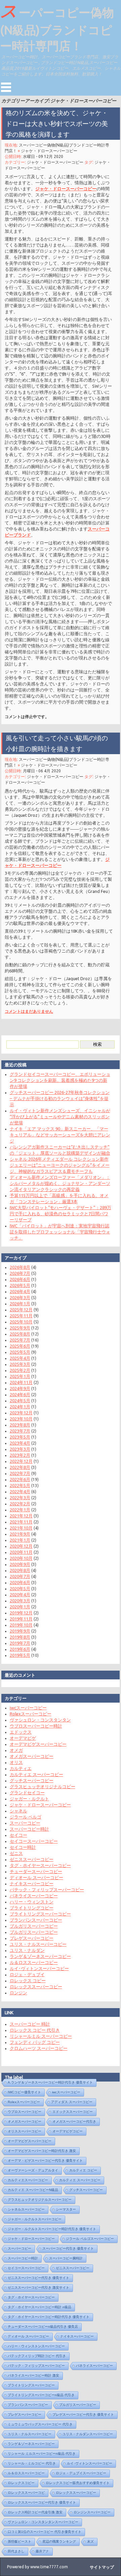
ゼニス (16, 1853)
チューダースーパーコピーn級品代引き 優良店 (43, 2327)
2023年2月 (20, 1455)
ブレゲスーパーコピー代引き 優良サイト (83, 2414)
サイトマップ (102, 2567)
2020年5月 (20, 1588)
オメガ (16, 1750)
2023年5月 (20, 1437)
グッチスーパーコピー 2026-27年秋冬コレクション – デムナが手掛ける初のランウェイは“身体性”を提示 (60, 1098)
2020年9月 (20, 1564)
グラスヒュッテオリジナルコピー (43, 1786)
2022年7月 (20, 1473)
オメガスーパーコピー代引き (74, 2121)
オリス (16, 1762)
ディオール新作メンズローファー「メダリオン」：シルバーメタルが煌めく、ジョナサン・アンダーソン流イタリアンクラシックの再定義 (60, 1183)
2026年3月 (20, 1297)
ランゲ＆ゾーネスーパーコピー (40, 1956)
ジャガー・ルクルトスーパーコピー (35, 2219)
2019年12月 (21, 1613)
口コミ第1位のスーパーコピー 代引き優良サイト (45, 2532)
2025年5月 (20, 1352)
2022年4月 (20, 1491)
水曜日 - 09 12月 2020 (43, 156)
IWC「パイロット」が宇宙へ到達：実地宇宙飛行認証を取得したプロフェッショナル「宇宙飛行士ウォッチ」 (60, 1232)
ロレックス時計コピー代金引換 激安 (35, 2512)
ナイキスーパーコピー (32, 1883)
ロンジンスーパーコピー (92, 2512)
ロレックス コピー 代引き (35, 2030)
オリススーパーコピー (25, 2131)
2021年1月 (20, 1540)
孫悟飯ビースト (19, 2541)
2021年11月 (21, 1522)
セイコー (18, 1835)
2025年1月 (20, 1376)
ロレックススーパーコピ (26, 2493)
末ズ (90, 2541)
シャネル (18, 1811)
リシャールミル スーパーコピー (41, 2036)
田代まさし (16, 2551)
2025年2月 (20, 1370)
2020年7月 (20, 1576)
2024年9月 (20, 1388)
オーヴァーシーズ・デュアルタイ (33, 2170)
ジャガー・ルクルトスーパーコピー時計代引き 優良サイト (52, 2229)
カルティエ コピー (83, 2170)
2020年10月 (21, 1558)
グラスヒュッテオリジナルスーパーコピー (40, 2200)
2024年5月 (20, 1400)
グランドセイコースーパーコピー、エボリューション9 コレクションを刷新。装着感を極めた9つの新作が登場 (60, 1080)
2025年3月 (20, 1364)
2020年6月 (20, 1582)
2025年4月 (20, 1358)
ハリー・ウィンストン (32, 1902)
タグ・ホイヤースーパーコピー (40, 1865)
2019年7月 (20, 1643)
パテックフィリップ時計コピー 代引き (37, 2356)
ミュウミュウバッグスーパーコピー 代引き (40, 2424)
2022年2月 (20, 1504)
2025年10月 (21, 1322)
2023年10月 (21, 1419)
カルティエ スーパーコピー (36, 1774)
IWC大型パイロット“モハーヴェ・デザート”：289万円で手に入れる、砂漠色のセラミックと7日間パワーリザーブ (61, 1214)
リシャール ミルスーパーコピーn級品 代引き (42, 2454)
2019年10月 (21, 1625)
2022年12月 (21, 1461)
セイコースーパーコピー (34, 1841)
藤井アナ (42, 2551)
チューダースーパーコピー (36, 1871)
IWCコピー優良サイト (24, 2092)
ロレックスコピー (21, 2483)
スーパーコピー (25, 1823)
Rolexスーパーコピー (31, 1714)
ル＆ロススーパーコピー (34, 1962)
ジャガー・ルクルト (29, 1799)
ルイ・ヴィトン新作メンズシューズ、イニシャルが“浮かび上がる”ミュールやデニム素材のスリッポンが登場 (60, 1117)
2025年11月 (21, 1316)
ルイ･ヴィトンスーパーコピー (39, 1968)
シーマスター (66, 2209)
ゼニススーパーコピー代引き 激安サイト (38, 2288)
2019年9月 (20, 1631)
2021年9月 (20, 1534)
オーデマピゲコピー (68, 2131)
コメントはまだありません (29, 1011)
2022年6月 (20, 1479)
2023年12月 (21, 1413)
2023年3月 (20, 1449)
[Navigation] (6, 87)
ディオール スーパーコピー (36, 1877)
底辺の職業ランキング (59, 2541)
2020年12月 (21, 1546)
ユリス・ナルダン (27, 1950)
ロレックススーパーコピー (36, 1987)
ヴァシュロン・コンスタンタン (40, 1720)
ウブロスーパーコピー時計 (36, 1726)
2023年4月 (20, 1443)
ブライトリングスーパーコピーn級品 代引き (41, 2395)
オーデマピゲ (23, 1738)
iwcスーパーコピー (28, 1708)
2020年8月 (20, 1570)
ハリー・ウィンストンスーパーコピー (36, 2346)
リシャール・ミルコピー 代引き (32, 2463)
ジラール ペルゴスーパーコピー (90, 2239)
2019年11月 (21, 1619)
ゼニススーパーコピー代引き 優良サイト (38, 2278)
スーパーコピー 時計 (30, 2024)
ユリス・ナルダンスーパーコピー (88, 2434)
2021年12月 (21, 1516)
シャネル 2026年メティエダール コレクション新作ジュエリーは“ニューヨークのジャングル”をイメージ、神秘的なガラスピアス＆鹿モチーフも (60, 1165)
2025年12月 (21, 1310)
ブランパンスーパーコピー (36, 1920)
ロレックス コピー (28, 1981)
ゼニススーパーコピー (32, 1859)
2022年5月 (20, 1485)
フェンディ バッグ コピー (35, 2042)
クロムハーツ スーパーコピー (39, 2048)
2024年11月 (21, 1382)
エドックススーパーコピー (73, 2112)
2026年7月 (20, 1273)
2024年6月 (20, 1394)
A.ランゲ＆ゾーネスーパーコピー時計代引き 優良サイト (50, 2082)
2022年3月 (20, 1498)
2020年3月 (20, 1601)
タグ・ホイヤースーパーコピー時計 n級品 (39, 2307)
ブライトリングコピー (32, 1908)
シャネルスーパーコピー (26, 2209)
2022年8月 (20, 1467)
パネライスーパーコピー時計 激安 (33, 2375)
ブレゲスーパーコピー (32, 1938)
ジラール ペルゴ (26, 1817)
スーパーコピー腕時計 (66, 2258)
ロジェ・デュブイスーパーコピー (81, 2473)
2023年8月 (20, 1425)
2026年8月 (20, 1267)
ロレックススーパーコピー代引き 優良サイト (42, 2502)
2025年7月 (20, 1340)
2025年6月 (20, 1346)
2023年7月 (20, 1431)
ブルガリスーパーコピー (34, 1926)
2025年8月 (20, 1334)
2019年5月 (20, 1655)
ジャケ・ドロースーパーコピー (49, 151)
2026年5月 (20, 1285)
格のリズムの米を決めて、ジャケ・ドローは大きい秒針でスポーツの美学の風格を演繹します (57, 124)
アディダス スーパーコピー (72, 2102)
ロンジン (18, 1993)
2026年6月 (20, 1279)
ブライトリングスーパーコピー (40, 1914)
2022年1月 (20, 1510)
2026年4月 (20, 1291)
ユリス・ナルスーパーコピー (38, 1944)
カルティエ (21, 1768)
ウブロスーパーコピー (25, 2112)
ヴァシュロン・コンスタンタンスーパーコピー (43, 2522)
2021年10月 (21, 1528)
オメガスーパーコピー (32, 1756)
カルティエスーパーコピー (28, 2180)
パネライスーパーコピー (34, 1896)
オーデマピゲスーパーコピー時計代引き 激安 (42, 2151)
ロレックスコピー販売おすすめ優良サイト (78, 2483)
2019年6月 (20, 1649)
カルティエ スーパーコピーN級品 (33, 2190)
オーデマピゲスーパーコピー (38, 1744)
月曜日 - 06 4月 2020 (42, 771)
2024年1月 (20, 1407)
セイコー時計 (23, 1847)
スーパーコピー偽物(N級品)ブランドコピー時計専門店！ (57, 27)
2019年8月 (20, 1637)
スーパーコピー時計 (29, 1829)
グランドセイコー (27, 1793)
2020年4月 (20, 1595)
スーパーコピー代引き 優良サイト (68, 2248)
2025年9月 (20, 1328)
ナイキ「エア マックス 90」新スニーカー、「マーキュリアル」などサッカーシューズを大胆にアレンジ (60, 1135)
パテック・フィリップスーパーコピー (47, 1890)
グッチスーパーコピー (32, 1780)
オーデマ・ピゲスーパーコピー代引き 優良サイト (45, 2161)
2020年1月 (20, 1607)
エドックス (21, 1732)
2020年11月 (21, 1552)
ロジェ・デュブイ (27, 1974)
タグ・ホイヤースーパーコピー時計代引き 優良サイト (49, 2317)
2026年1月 (20, 1303)
